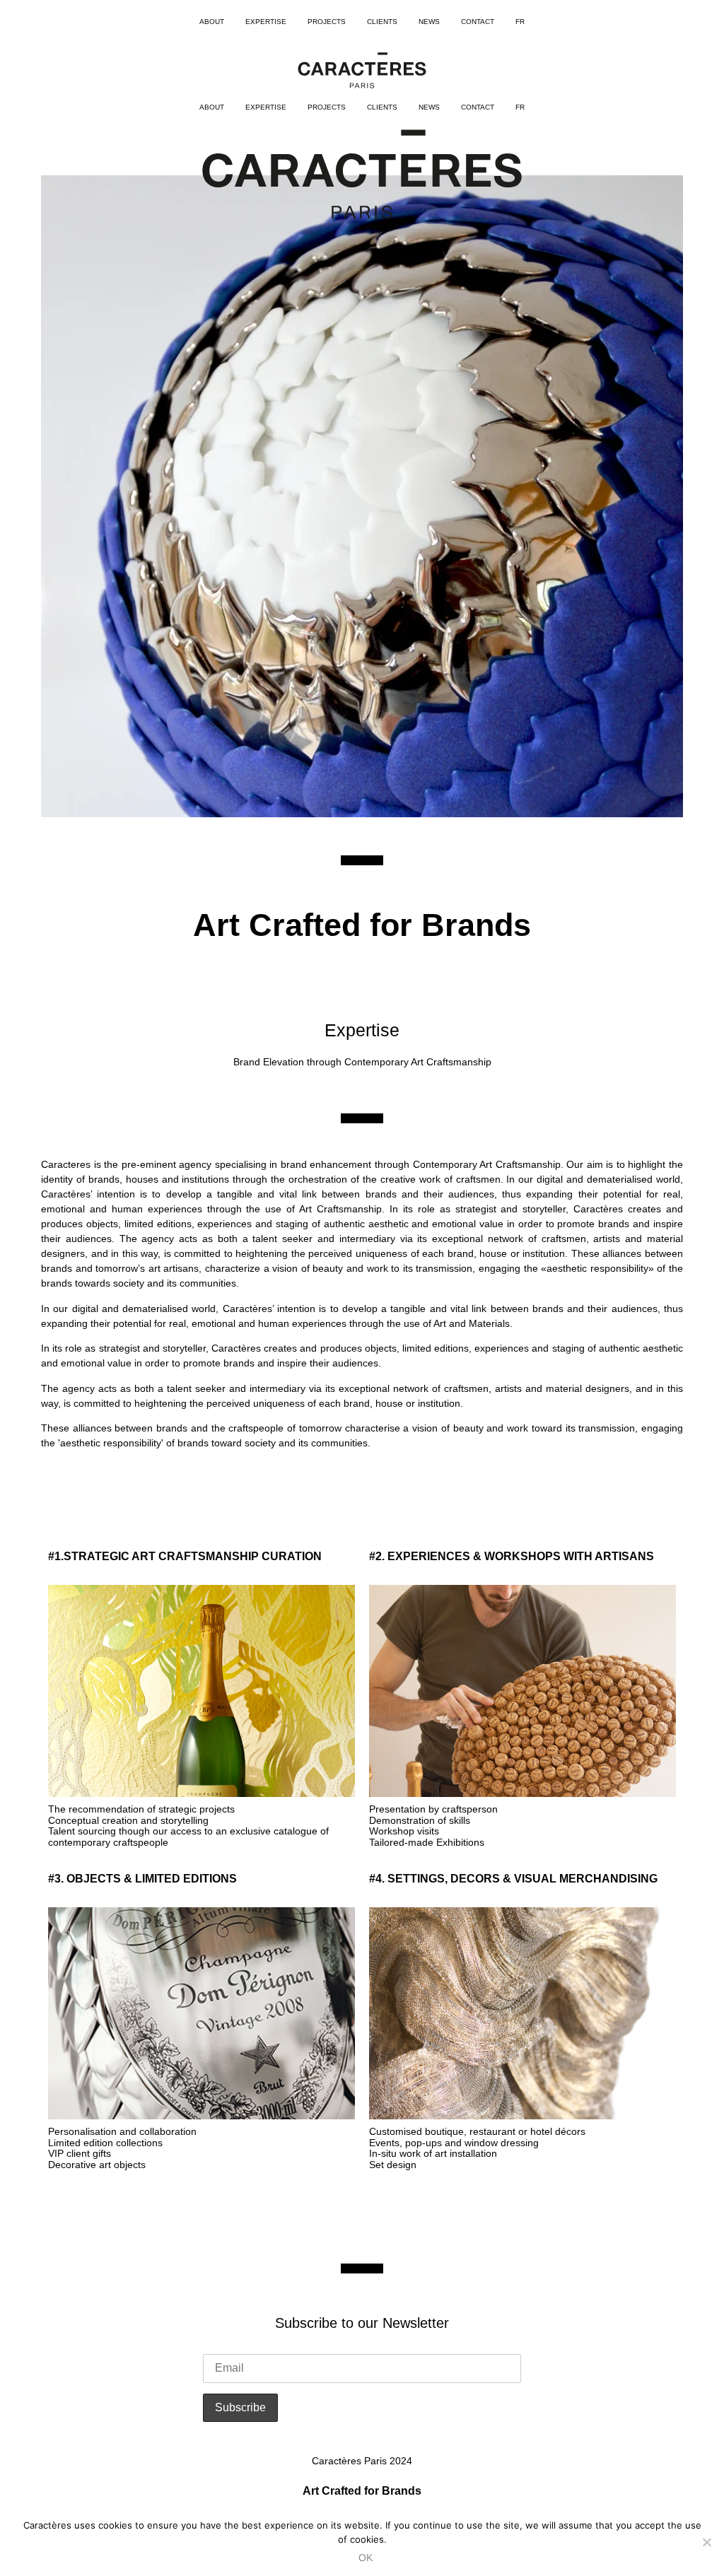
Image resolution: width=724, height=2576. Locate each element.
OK (366, 2558)
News (429, 22)
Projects (327, 22)
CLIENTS (382, 22)
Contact (478, 22)
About (212, 22)
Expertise (266, 22)
